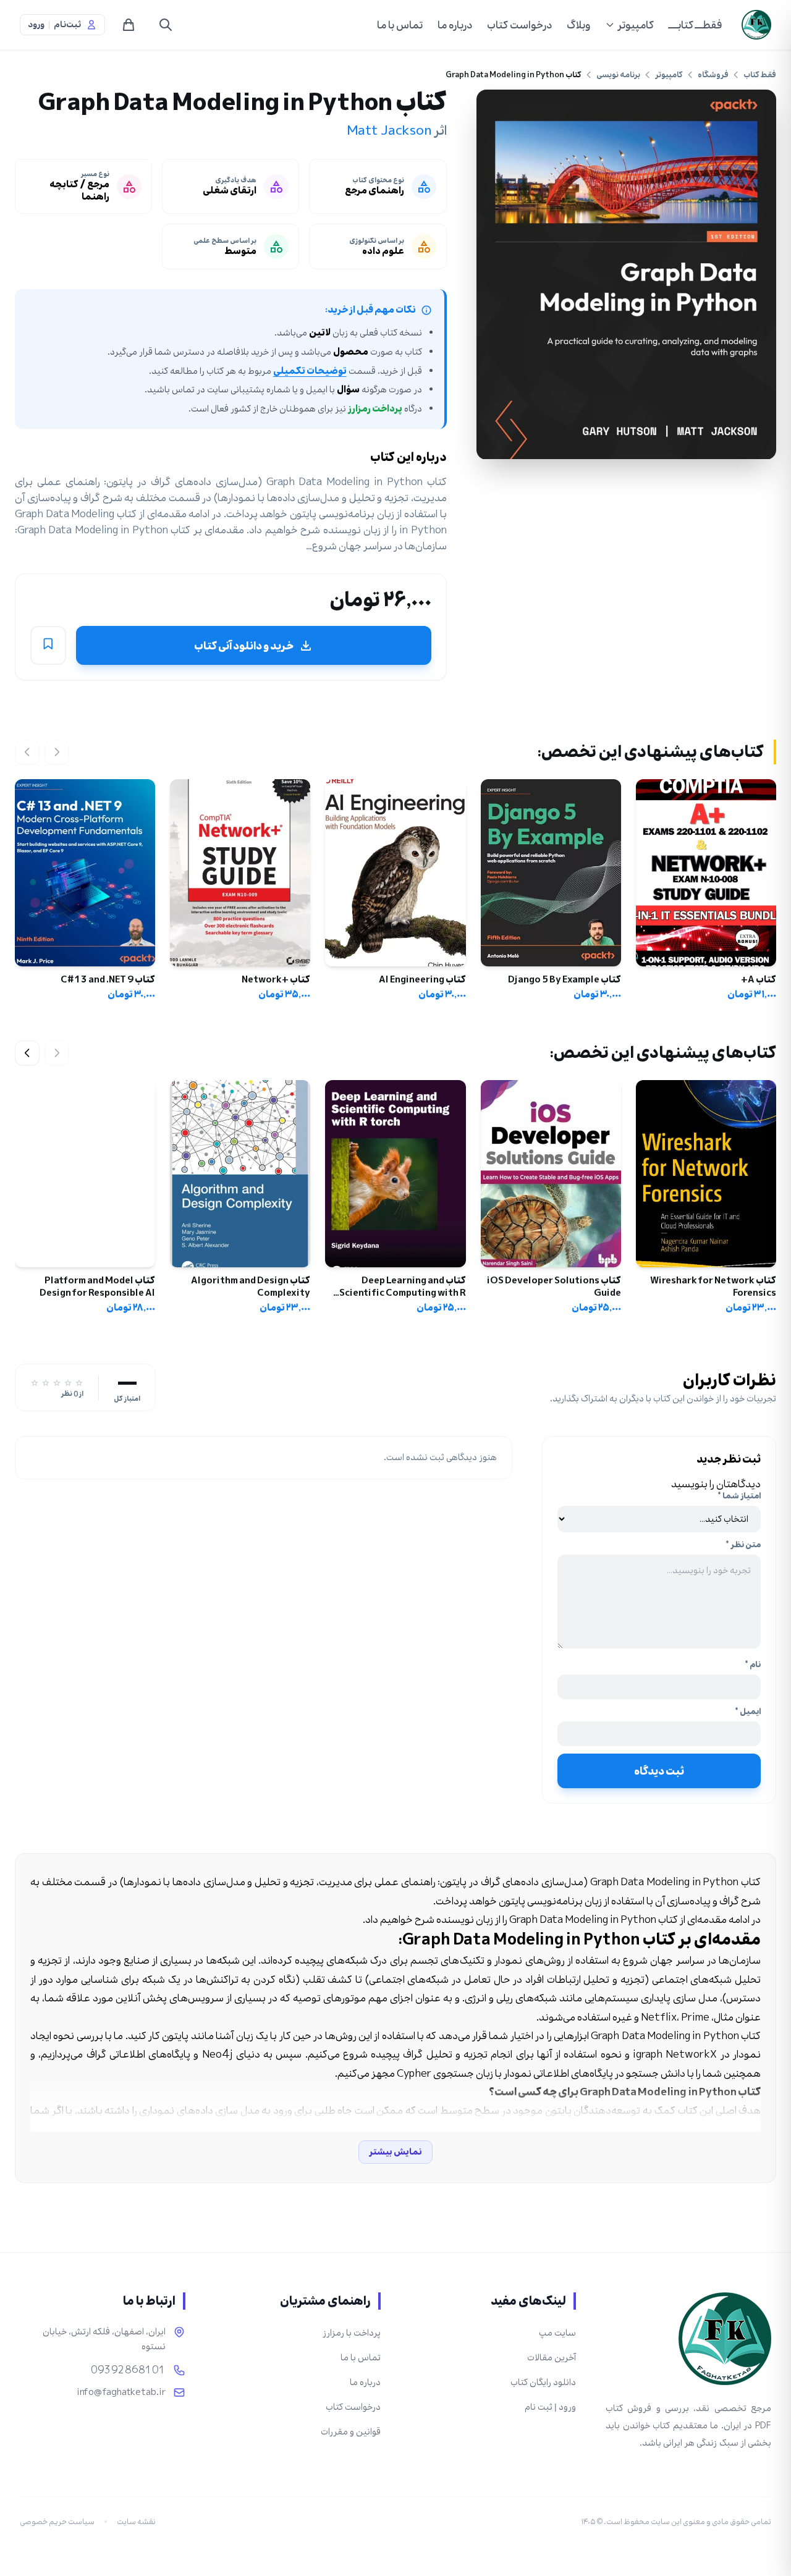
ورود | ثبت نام (550, 2407)
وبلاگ (578, 25)
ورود (36, 25)
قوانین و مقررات (351, 2432)
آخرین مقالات (552, 2358)
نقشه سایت (136, 2522)
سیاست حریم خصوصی (57, 2522)
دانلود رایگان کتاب (543, 2382)
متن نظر (743, 1545)
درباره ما (455, 25)
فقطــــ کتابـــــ (695, 25)
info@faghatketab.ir (121, 2392)
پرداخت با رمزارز (352, 2333)
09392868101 (128, 2370)
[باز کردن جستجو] (166, 25)
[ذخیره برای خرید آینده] (48, 646)
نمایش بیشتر (395, 2152)
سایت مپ (557, 2333)
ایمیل (748, 1712)
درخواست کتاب (519, 25)
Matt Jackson (389, 130)
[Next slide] (27, 1053)
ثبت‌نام (67, 25)
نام (753, 1665)
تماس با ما (400, 25)
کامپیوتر (636, 25)
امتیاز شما (739, 1496)
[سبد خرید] (129, 25)
